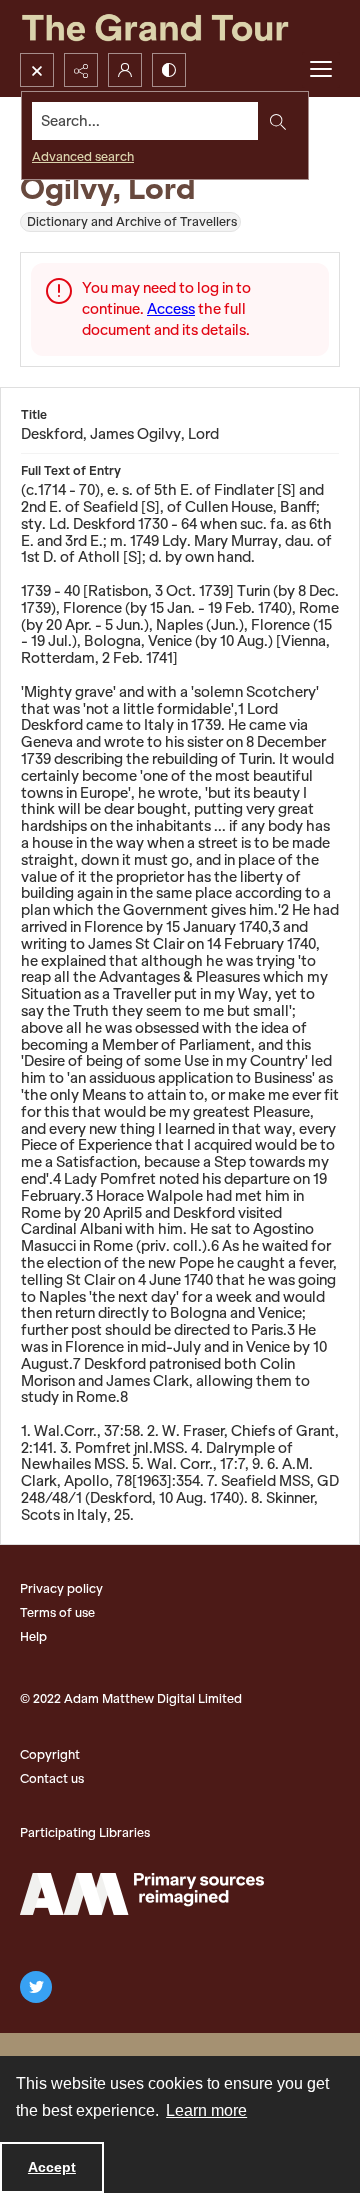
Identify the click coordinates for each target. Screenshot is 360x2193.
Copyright (50, 1754)
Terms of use (57, 1612)
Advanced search (83, 156)
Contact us (52, 1778)
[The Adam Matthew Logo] (142, 1894)
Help (33, 1636)
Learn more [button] (206, 2110)
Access (171, 309)
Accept (52, 2167)
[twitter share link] (36, 1987)
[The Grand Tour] (180, 26)
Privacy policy (61, 1588)
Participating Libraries (85, 1832)
